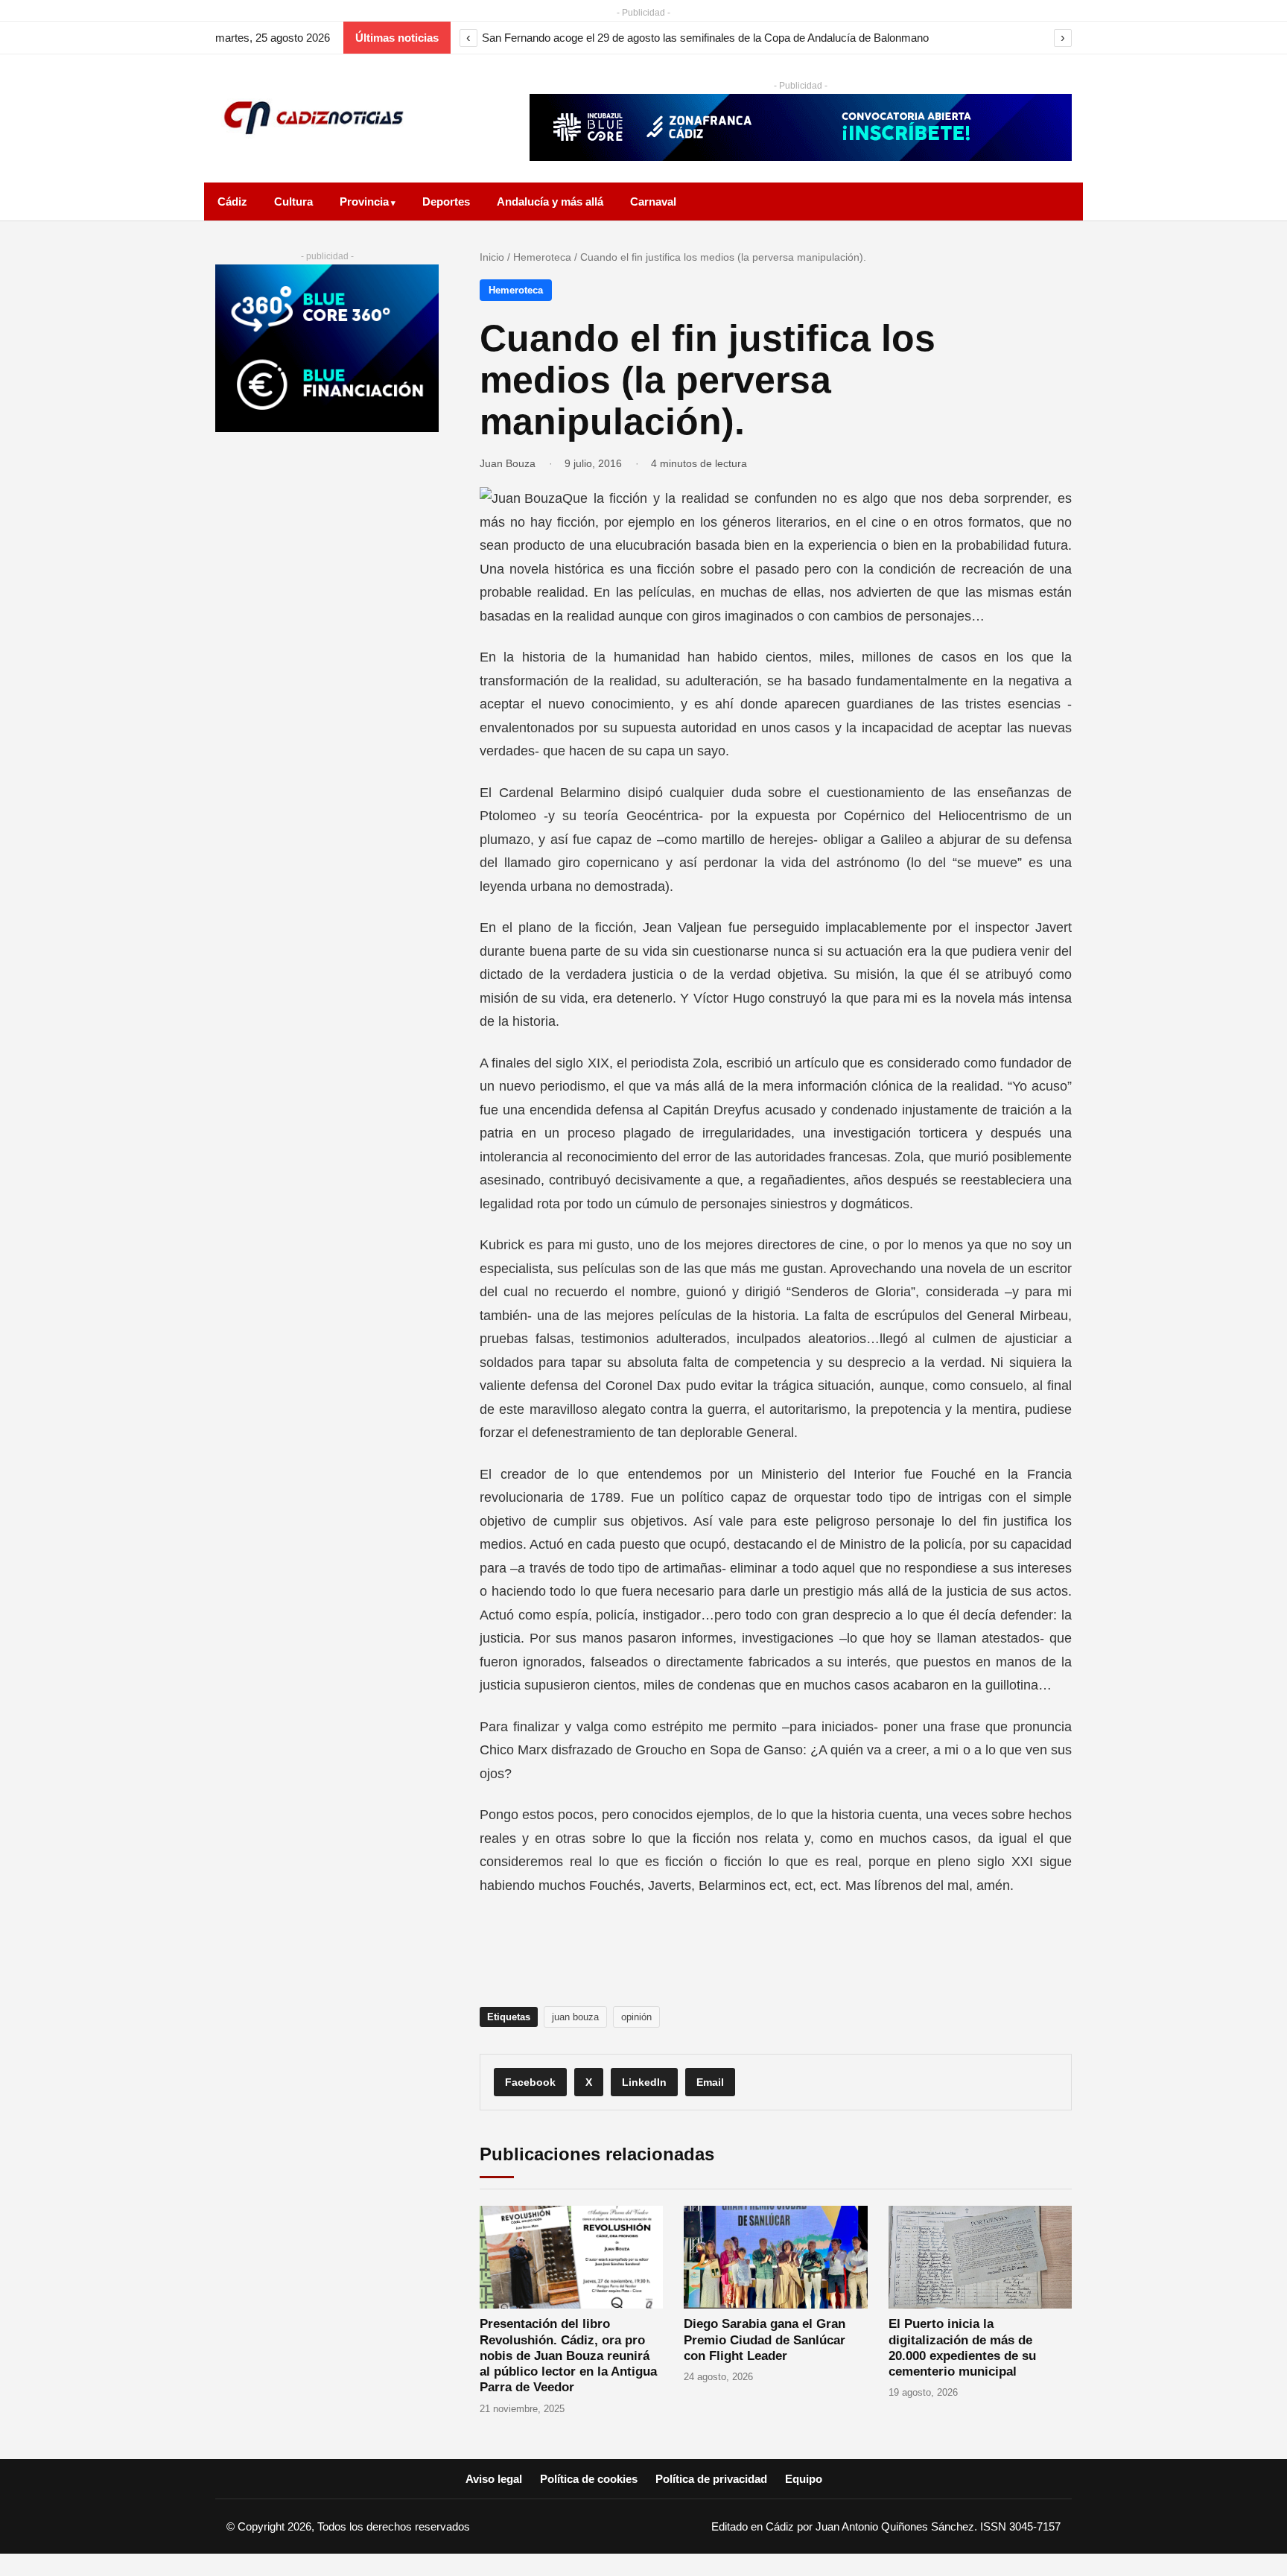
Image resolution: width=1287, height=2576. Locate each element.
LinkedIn (644, 2082)
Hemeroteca (542, 257)
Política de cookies (589, 2479)
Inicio (492, 257)
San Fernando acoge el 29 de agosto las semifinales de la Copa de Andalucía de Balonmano (705, 38)
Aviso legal (494, 2479)
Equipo (804, 2479)
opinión (636, 2017)
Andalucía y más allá (550, 202)
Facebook (530, 2082)
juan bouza (575, 2017)
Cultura (293, 202)
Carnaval (653, 202)
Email (710, 2082)
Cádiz (232, 202)
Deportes (446, 202)
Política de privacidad (711, 2479)
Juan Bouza (508, 463)
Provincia (364, 202)
